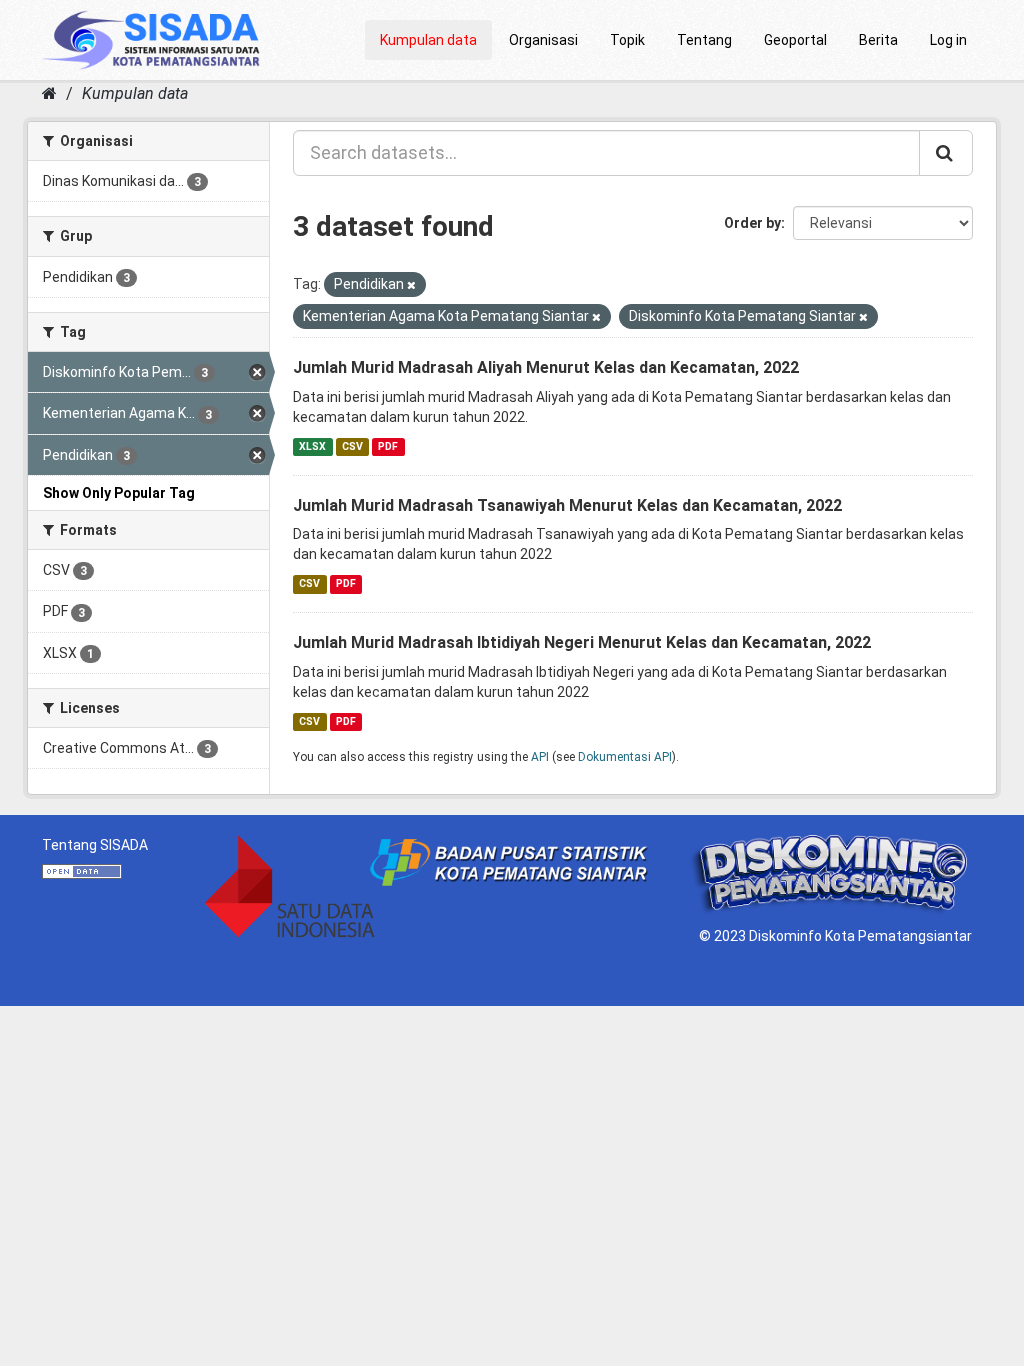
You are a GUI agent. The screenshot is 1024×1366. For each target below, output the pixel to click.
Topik (627, 40)
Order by (752, 223)
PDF (388, 446)
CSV (352, 446)
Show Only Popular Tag (119, 493)
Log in (948, 40)
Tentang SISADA (95, 845)
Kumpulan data (428, 40)
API (540, 757)
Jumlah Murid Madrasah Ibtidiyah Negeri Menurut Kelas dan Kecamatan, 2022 (582, 642)
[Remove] (411, 285)
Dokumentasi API (625, 757)
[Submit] (946, 153)
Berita (878, 40)
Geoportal (795, 40)
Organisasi (543, 40)
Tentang (704, 40)
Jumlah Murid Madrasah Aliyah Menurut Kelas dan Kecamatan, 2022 (546, 367)
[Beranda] (49, 93)
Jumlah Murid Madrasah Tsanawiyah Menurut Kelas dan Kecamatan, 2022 (567, 505)
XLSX (312, 446)
